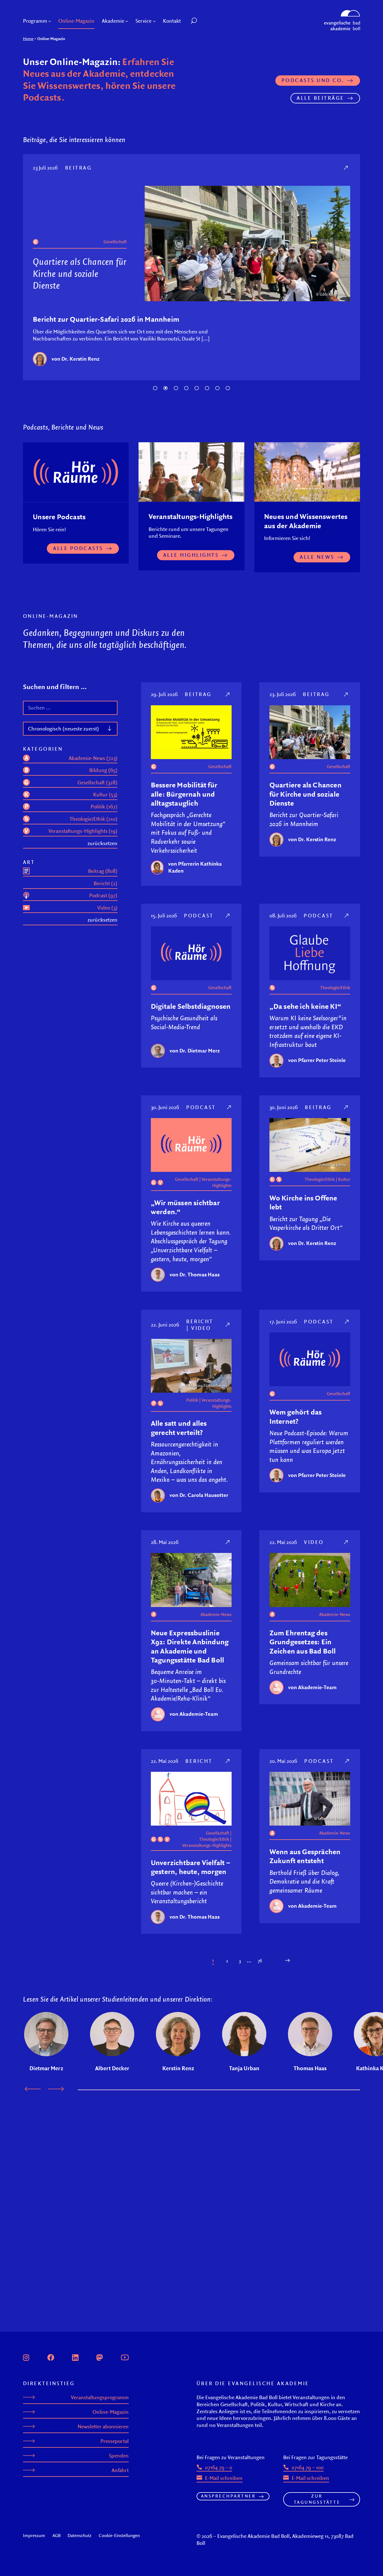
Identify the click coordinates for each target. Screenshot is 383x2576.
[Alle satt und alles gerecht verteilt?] (228, 1325)
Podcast (80, 168)
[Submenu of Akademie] (127, 21)
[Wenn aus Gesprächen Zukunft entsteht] (348, 1761)
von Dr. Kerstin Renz (312, 839)
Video (201, 1328)
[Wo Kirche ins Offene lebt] (346, 1107)
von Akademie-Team (194, 1714)
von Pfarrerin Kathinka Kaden (195, 867)
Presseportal (115, 2441)
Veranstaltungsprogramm (100, 2397)
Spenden (119, 2456)
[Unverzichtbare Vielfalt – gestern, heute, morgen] (228, 1761)
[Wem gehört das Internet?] (347, 1321)
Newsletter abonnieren (103, 2427)
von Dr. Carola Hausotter (199, 1495)
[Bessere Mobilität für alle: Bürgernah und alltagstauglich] (228, 694)
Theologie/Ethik (335, 987)
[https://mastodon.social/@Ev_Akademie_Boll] (100, 2357)
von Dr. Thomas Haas (195, 1274)
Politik (192, 1400)
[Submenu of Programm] (50, 21)
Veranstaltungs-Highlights (217, 1182)
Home (28, 39)
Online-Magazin (111, 2412)
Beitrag (198, 694)
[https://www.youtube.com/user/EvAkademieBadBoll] (125, 2357)
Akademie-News (216, 1614)
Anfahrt (120, 2470)
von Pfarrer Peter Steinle (317, 1060)
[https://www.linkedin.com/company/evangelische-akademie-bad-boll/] (75, 2357)
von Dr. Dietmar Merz (77, 359)
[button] (207, 21)
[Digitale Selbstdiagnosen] (347, 168)
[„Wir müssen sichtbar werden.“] (229, 1107)
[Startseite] (342, 13)
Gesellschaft (115, 265)
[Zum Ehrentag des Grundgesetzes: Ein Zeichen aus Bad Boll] (346, 1542)
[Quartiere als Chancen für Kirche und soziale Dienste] (346, 694)
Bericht (200, 1321)
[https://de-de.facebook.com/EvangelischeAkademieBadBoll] (51, 2357)
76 (260, 1961)
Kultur (344, 1179)
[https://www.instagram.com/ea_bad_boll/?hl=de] (26, 2357)
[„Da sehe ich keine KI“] (347, 915)
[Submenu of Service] (154, 21)
